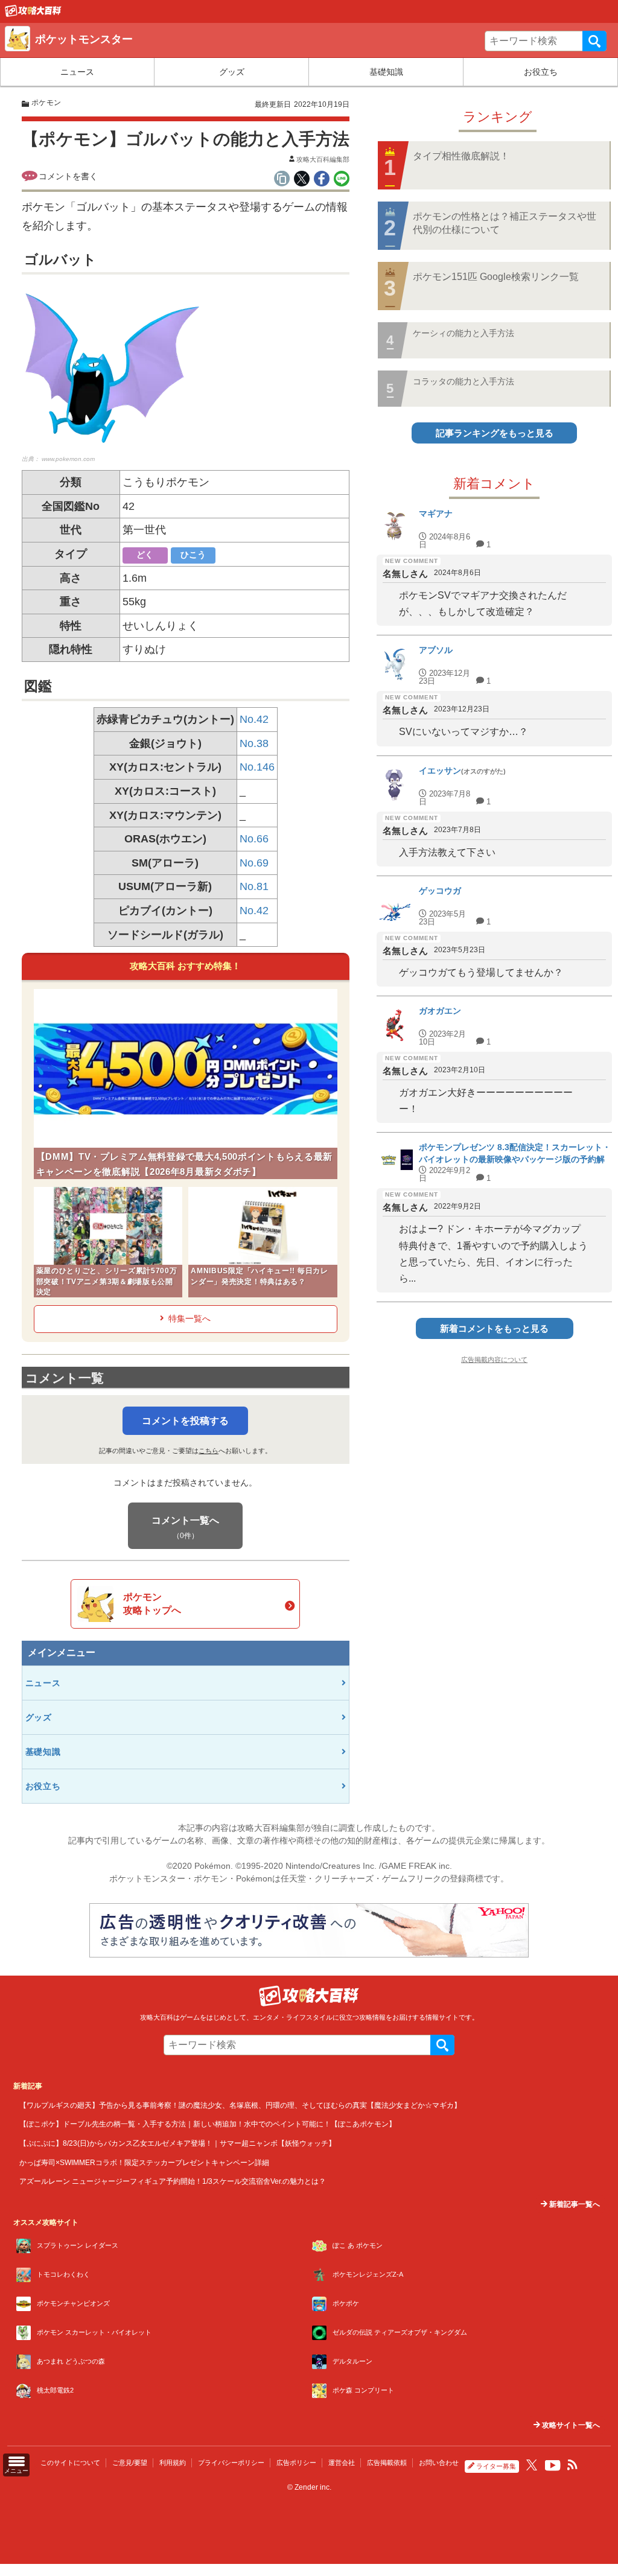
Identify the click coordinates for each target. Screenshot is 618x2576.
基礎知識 (386, 72)
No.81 (254, 886)
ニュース (77, 72)
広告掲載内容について (494, 1360)
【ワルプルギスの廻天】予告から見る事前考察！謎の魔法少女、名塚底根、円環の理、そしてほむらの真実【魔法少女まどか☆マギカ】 (240, 2105)
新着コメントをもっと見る (494, 1328)
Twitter (532, 2465)
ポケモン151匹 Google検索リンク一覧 (496, 277)
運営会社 (342, 2463)
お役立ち (541, 72)
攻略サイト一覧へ (570, 2425)
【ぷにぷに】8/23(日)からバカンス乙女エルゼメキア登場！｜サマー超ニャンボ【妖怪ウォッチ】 (177, 2143)
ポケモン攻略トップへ (152, 1604)
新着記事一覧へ (574, 2204)
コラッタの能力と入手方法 (463, 381)
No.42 (254, 719)
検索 (594, 41)
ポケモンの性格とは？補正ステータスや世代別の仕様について (505, 223)
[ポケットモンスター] (33, 14)
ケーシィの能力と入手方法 (463, 333)
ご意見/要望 (130, 2463)
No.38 (254, 743)
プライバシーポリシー (231, 2463)
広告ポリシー (296, 2463)
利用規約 (173, 2463)
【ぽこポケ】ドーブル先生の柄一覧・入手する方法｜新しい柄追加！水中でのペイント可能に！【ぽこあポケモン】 (208, 2124)
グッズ (232, 72)
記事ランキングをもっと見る (495, 433)
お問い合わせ (439, 2463)
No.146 (257, 767)
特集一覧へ (190, 1318)
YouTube (553, 2466)
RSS (573, 2465)
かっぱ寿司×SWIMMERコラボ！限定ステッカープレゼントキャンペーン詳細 (144, 2162)
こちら (209, 1451)
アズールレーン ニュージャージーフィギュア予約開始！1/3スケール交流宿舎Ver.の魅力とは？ (173, 2181)
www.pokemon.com (68, 459)
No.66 (254, 839)
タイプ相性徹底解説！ (461, 156)
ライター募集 (496, 2466)
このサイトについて (70, 2463)
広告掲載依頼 (387, 2463)
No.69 (254, 863)
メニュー (16, 2471)
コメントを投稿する (185, 1421)
